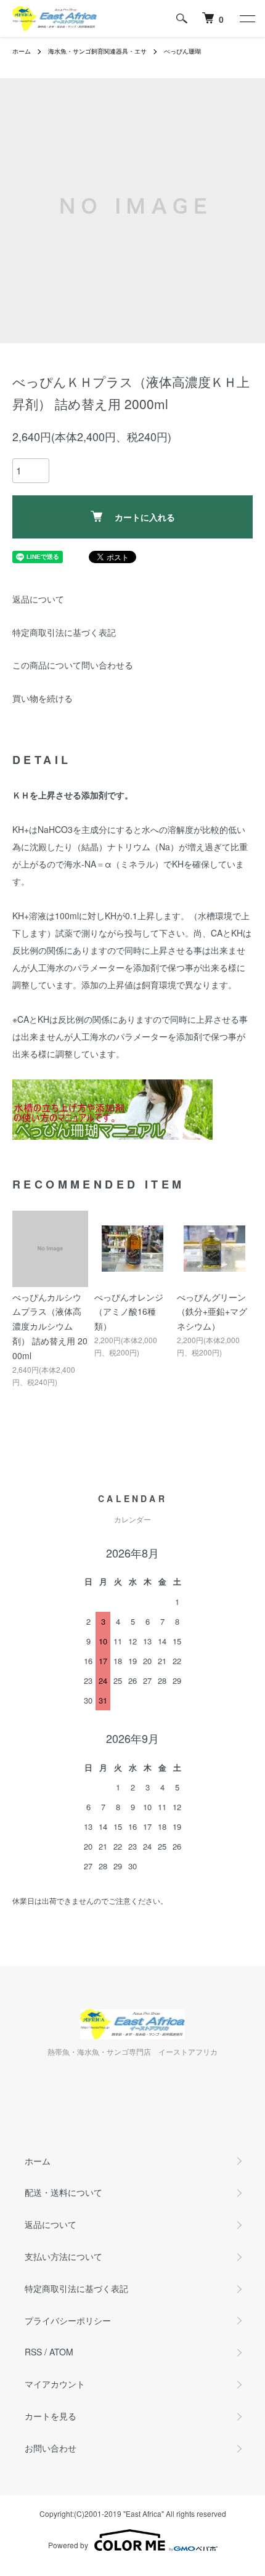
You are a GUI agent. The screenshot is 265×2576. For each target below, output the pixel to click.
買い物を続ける (43, 698)
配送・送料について (63, 2192)
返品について (38, 599)
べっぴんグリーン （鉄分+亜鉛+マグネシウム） (212, 1312)
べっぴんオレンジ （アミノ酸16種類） (129, 1312)
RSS (33, 2352)
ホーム (22, 51)
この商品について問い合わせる (73, 665)
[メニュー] (247, 18)
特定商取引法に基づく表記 (64, 632)
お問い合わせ (51, 2448)
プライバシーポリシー (68, 2320)
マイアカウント (55, 2384)
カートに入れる (145, 517)
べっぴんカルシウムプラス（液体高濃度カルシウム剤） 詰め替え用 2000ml (50, 1326)
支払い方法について (63, 2256)
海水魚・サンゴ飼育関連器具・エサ (97, 51)
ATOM (61, 2352)
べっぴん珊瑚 (182, 51)
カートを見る (51, 2416)
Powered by (68, 2545)
